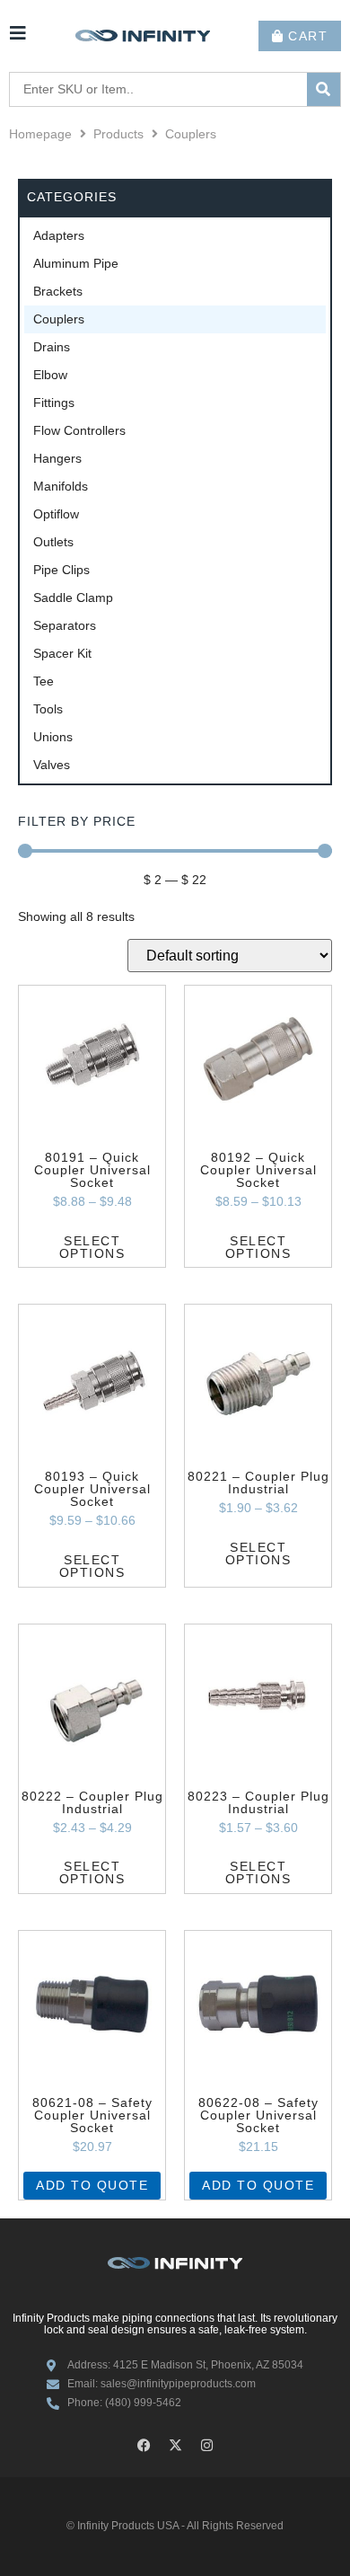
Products (118, 134)
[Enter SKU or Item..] (158, 89)
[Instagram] (206, 2446)
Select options (92, 1247)
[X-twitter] (175, 2446)
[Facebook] (144, 2446)
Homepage (40, 134)
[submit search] (324, 89)
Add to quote (92, 2185)
